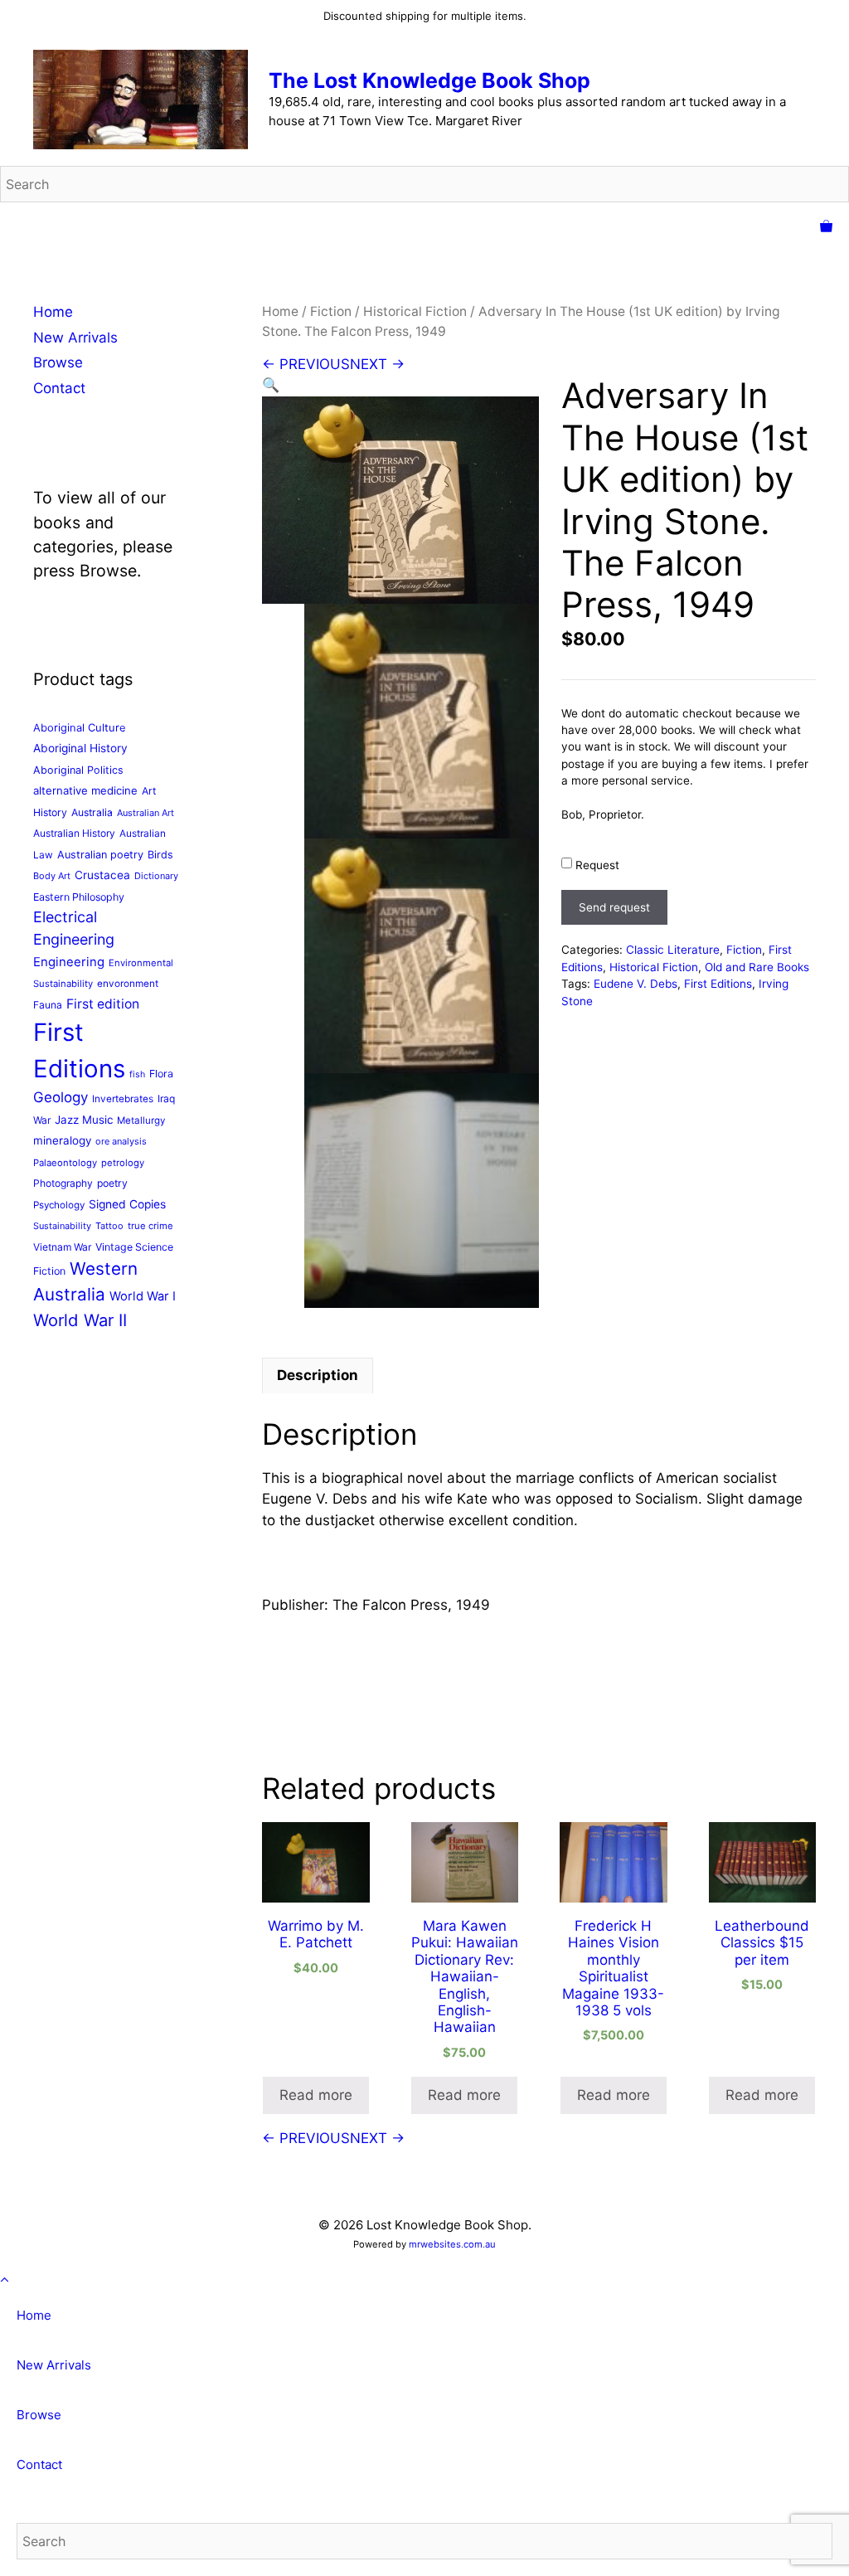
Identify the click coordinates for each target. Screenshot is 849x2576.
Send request (614, 907)
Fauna (48, 1005)
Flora (161, 1074)
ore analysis (121, 1141)
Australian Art (146, 813)
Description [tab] (318, 1375)
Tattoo (109, 1226)
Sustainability (62, 1226)
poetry (112, 1183)
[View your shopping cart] (826, 227)
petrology (123, 1163)
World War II (80, 1320)
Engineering (69, 962)
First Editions (718, 984)
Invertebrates (123, 1099)
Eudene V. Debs (636, 984)
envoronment (128, 984)
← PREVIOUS (306, 364)
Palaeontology (65, 1163)
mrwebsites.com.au (452, 2244)
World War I (143, 1296)
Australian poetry (100, 855)
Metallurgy (141, 1120)
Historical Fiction (415, 311)
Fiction (331, 311)
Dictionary (156, 876)
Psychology (59, 1205)
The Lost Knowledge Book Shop (429, 80)
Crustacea (102, 875)
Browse (58, 362)
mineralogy (62, 1140)
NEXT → (377, 364)
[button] (271, 385)
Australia (92, 812)
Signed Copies (127, 1204)
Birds (160, 855)
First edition (103, 1004)
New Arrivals (75, 338)
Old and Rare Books (757, 967)
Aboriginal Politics (78, 770)
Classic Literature (673, 950)
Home (280, 311)
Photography (63, 1183)
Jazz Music (84, 1120)
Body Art (52, 876)
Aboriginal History (80, 748)
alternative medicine (85, 790)
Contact (59, 388)
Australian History (74, 833)
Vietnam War (62, 1247)
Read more (316, 2095)
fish (137, 1074)
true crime (150, 1226)
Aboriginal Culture (80, 727)
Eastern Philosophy (79, 897)
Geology (61, 1097)
